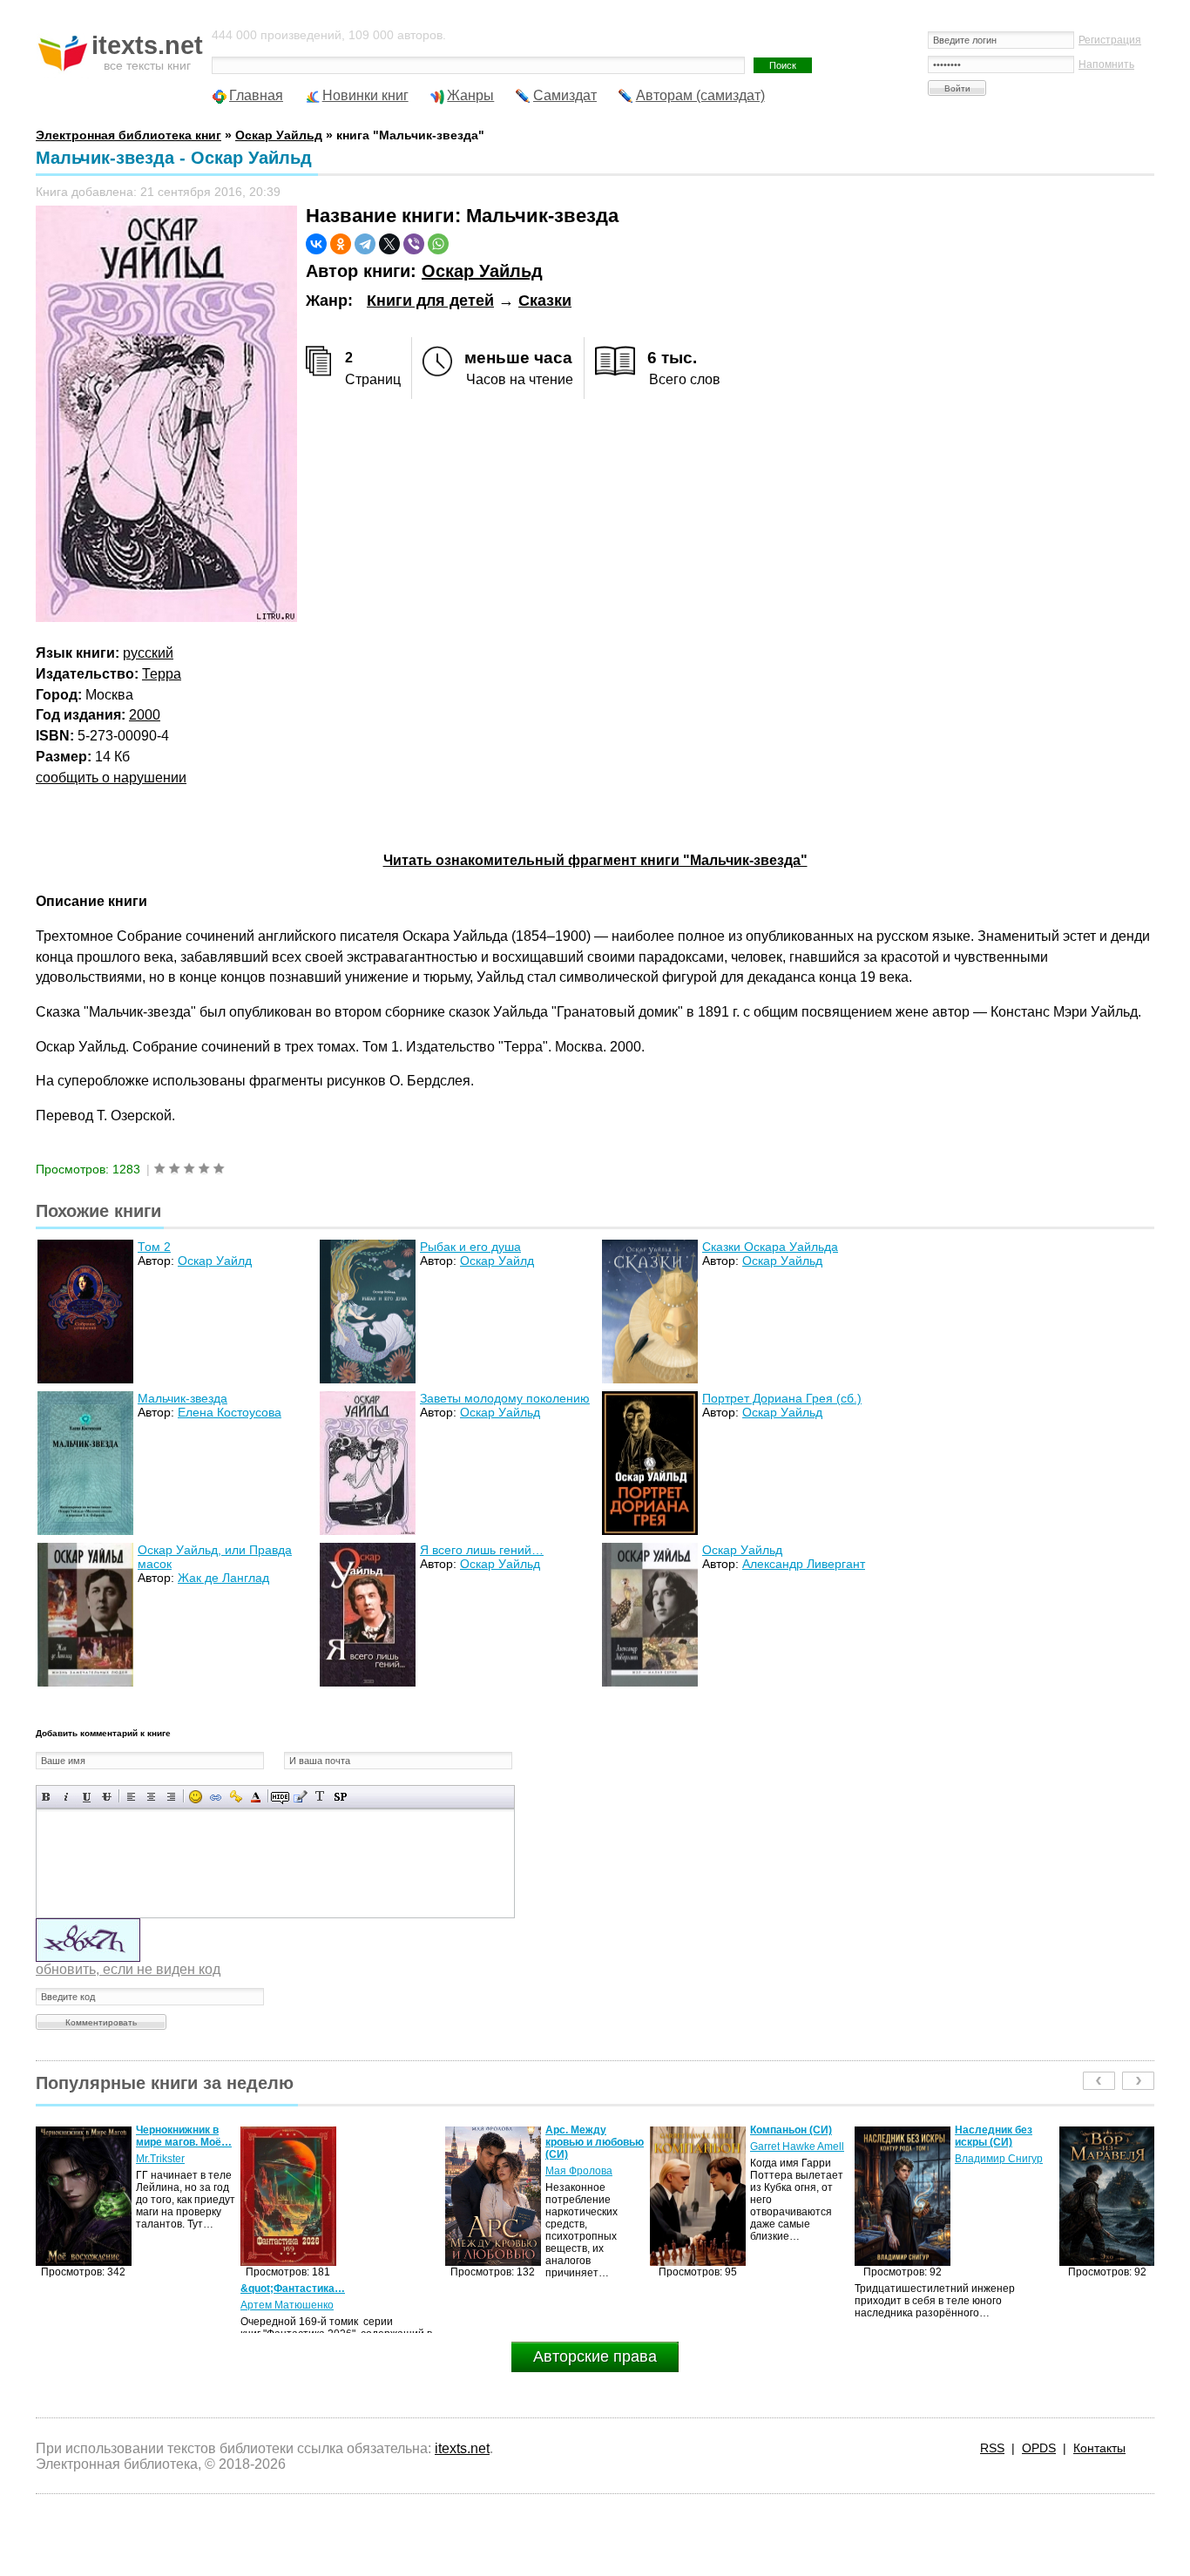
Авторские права (595, 2356)
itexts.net (462, 2448)
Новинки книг (365, 95)
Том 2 (154, 1247)
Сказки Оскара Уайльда (770, 1247)
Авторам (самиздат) (700, 95)
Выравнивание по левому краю (131, 1797)
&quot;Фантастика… (88, 2289)
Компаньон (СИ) (586, 2130)
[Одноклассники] (341, 244)
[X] (389, 244)
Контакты (1099, 2448)
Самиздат (565, 95)
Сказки (545, 301)
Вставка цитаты (300, 1797)
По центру (151, 1797)
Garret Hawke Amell (592, 2147)
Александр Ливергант (804, 1564)
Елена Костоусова (230, 1412)
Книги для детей (430, 301)
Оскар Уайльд (482, 271)
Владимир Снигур (794, 2159)
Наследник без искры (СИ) (789, 2136)
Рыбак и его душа (470, 1247)
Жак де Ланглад (223, 1578)
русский (148, 653)
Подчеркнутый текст (87, 1797)
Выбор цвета (256, 1797)
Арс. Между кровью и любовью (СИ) (390, 2142)
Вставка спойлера (340, 1797)
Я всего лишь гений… (482, 1550)
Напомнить (1106, 64)
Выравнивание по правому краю (171, 1797)
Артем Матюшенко (82, 2305)
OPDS (1039, 2448)
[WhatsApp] (438, 244)
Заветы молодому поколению (505, 1398)
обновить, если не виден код (128, 1969)
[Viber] (414, 244)
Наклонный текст (67, 1797)
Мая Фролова (374, 2171)
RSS (992, 2448)
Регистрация (1110, 40)
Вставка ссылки (216, 1797)
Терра (162, 674)
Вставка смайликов (196, 1797)
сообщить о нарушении (111, 778)
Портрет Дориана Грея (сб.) (782, 1398)
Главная (256, 95)
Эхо (964, 2159)
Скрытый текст (280, 1797)
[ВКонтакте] (316, 244)
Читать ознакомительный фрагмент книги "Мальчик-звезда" (595, 860)
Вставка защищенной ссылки (236, 1797)
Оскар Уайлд (215, 1261)
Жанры (470, 95)
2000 (145, 715)
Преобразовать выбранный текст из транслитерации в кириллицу (320, 1797)
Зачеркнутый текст (107, 1797)
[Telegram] (365, 244)
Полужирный (47, 1797)
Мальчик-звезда (183, 1398)
